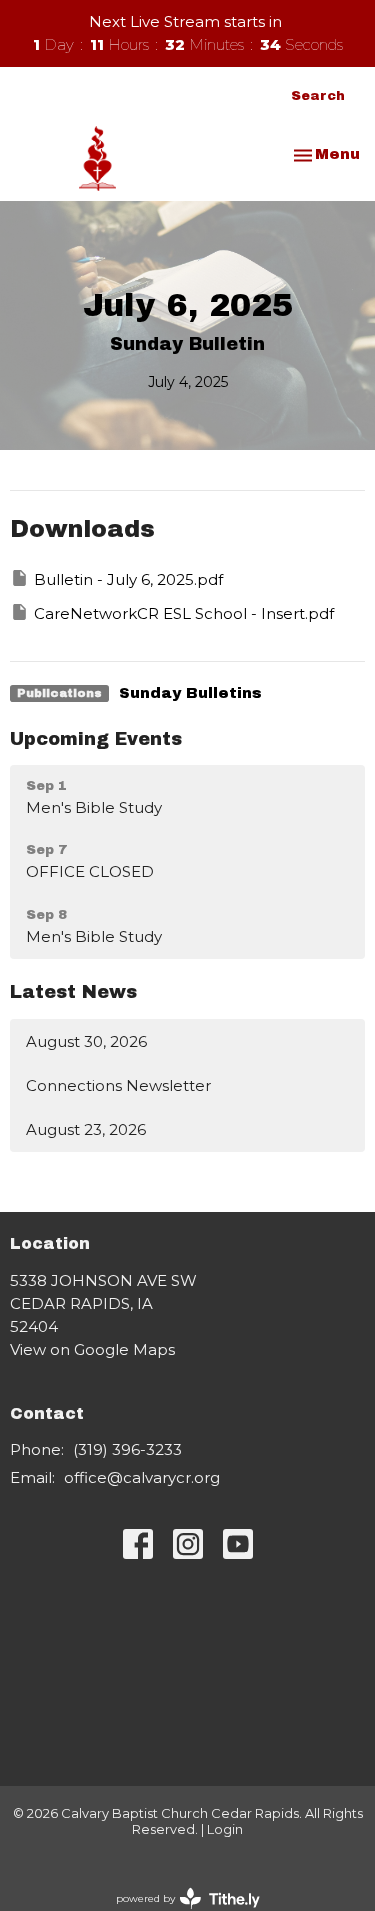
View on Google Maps (92, 1349)
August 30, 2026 (86, 1041)
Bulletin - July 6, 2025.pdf (128, 579)
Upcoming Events (96, 739)
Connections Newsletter (118, 1085)
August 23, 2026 (86, 1129)
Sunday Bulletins (190, 693)
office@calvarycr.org (142, 1477)
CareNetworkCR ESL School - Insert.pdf (184, 613)
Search (318, 96)
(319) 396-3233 (127, 1449)
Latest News (73, 992)
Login (225, 1829)
